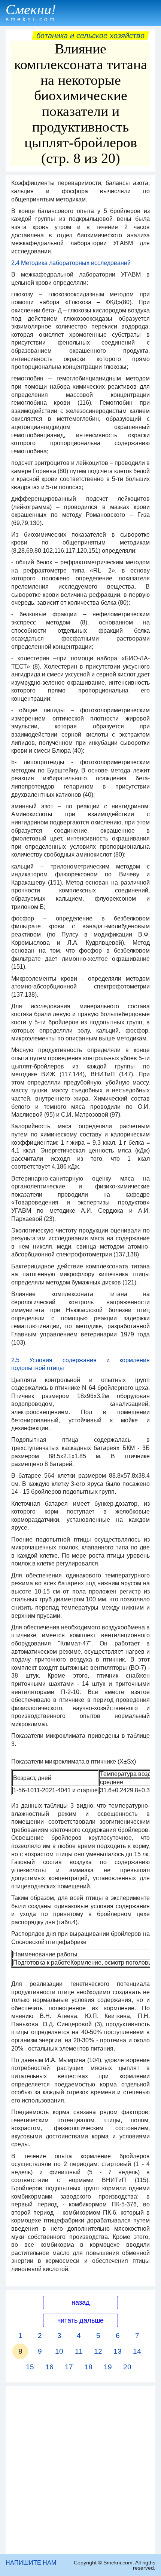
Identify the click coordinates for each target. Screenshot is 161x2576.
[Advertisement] (80, 2470)
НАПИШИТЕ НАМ (31, 2563)
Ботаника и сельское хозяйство (90, 36)
